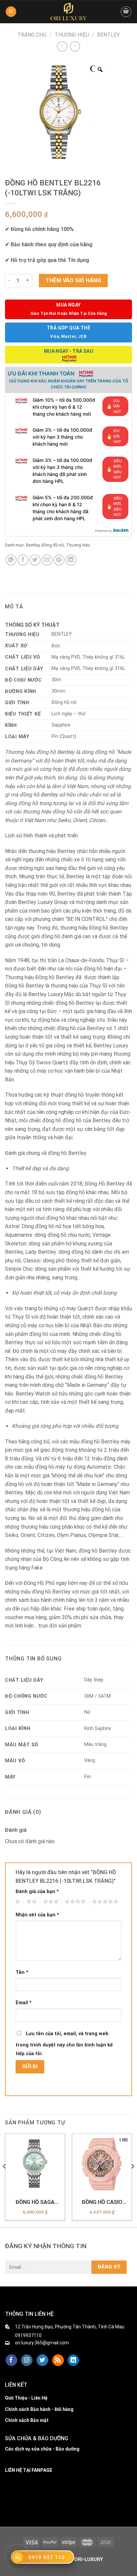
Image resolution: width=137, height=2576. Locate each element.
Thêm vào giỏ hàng (73, 280)
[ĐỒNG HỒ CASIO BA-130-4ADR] (102, 2163)
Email (24, 2003)
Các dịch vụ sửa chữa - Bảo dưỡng (42, 2449)
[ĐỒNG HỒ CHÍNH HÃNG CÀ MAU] (68, 12)
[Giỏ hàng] (126, 12)
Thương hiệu (72, 35)
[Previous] (5, 2180)
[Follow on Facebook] (11, 2360)
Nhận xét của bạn (37, 1915)
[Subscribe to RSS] (58, 2360)
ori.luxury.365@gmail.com (42, 2343)
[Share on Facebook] (23, 560)
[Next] (132, 2180)
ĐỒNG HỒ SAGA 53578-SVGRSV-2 (35, 2202)
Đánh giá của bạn (37, 1892)
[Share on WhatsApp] (11, 560)
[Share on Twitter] (35, 560)
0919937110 (28, 2335)
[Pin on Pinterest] (59, 560)
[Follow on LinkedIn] (73, 2360)
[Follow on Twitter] (42, 2360)
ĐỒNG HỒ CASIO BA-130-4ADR (102, 2202)
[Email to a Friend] (47, 560)
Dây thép (94, 1680)
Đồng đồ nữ (53, 545)
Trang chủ (32, 35)
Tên (22, 1972)
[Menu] (11, 12)
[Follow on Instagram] (27, 2360)
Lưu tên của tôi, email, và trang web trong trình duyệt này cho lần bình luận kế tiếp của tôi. (64, 2044)
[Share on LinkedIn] (71, 560)
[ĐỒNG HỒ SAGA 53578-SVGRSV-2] (35, 2163)
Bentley (108, 35)
